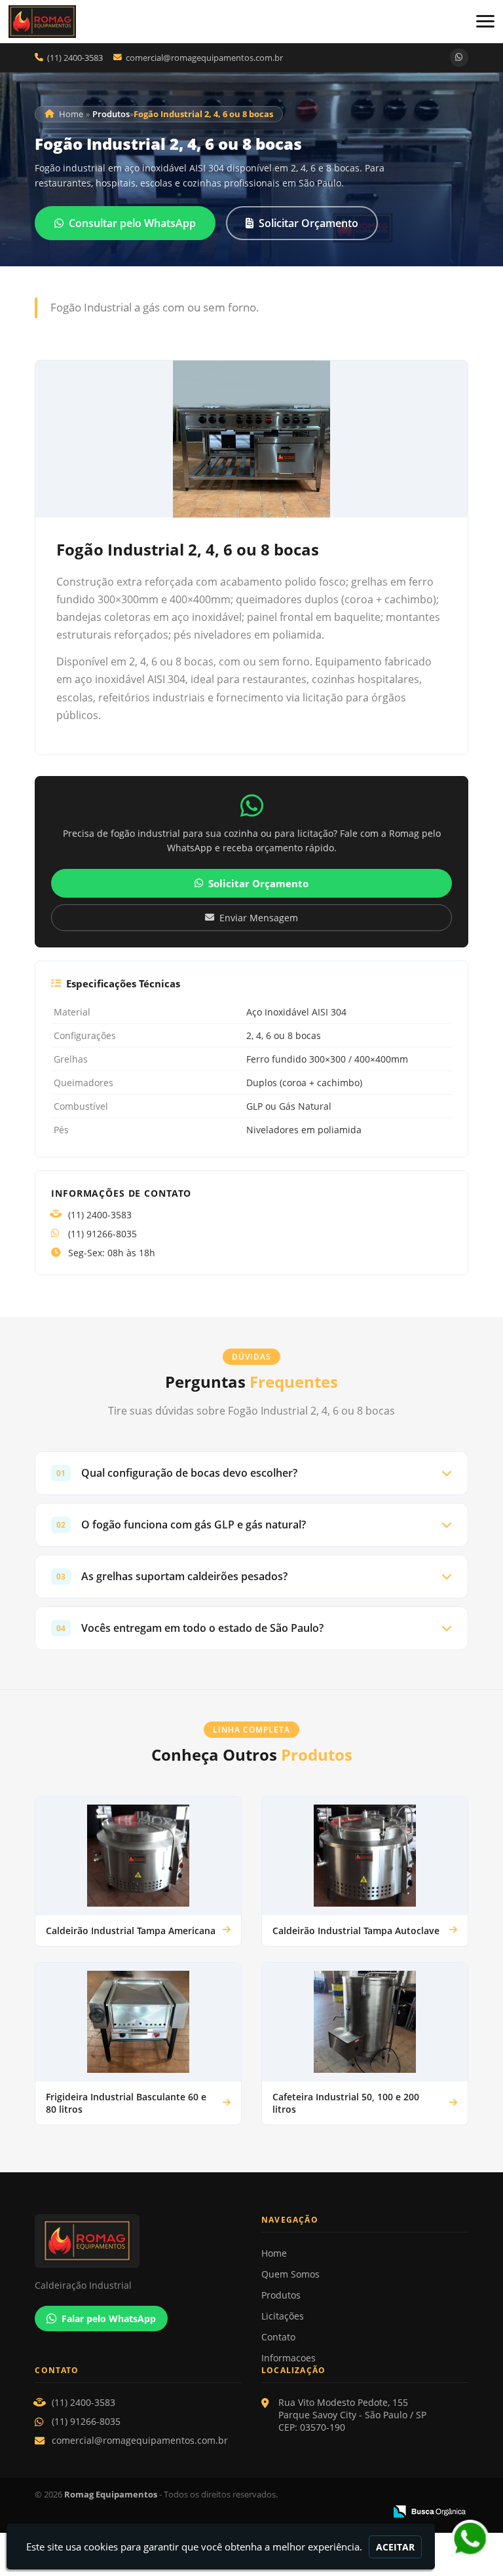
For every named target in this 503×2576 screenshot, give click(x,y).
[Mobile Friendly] (370, 2512)
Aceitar (395, 2547)
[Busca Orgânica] (429, 2511)
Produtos (281, 2295)
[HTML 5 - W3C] (285, 2512)
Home (274, 2253)
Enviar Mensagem (259, 918)
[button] (485, 21)
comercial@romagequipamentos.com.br (204, 58)
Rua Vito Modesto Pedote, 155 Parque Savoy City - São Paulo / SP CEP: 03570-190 (352, 2415)
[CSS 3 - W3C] (328, 2512)
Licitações (283, 2316)
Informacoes (289, 2358)
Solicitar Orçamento (308, 223)
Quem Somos (290, 2274)
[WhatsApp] (459, 58)
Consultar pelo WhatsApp (132, 223)
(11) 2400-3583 (75, 58)
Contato (278, 2337)
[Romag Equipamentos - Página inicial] (42, 22)
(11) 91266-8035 (102, 1234)
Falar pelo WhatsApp (109, 2319)
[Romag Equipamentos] (138, 2241)
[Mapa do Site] (255, 2512)
